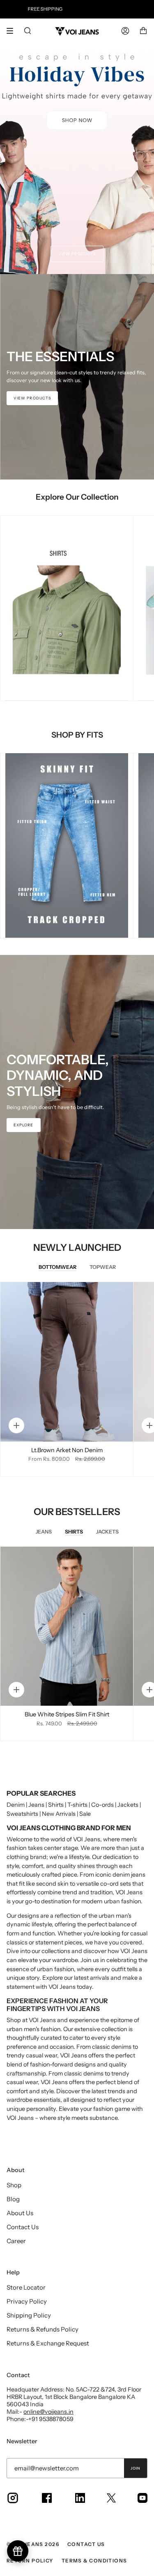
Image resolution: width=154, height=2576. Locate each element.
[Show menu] (13, 31)
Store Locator (26, 2287)
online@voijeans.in (48, 2412)
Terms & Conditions (94, 2561)
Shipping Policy (29, 2315)
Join (136, 2468)
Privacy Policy (27, 2301)
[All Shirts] (67, 608)
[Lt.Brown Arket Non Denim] (67, 1362)
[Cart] (143, 31)
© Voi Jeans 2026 (33, 2544)
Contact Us (23, 2227)
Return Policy (30, 2561)
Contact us (86, 2544)
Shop (14, 2185)
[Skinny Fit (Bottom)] (67, 846)
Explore (24, 1125)
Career (16, 2241)
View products (77, 254)
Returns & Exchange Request (48, 2343)
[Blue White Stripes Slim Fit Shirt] (67, 1626)
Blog (13, 2199)
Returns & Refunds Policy (43, 2329)
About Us (20, 2213)
